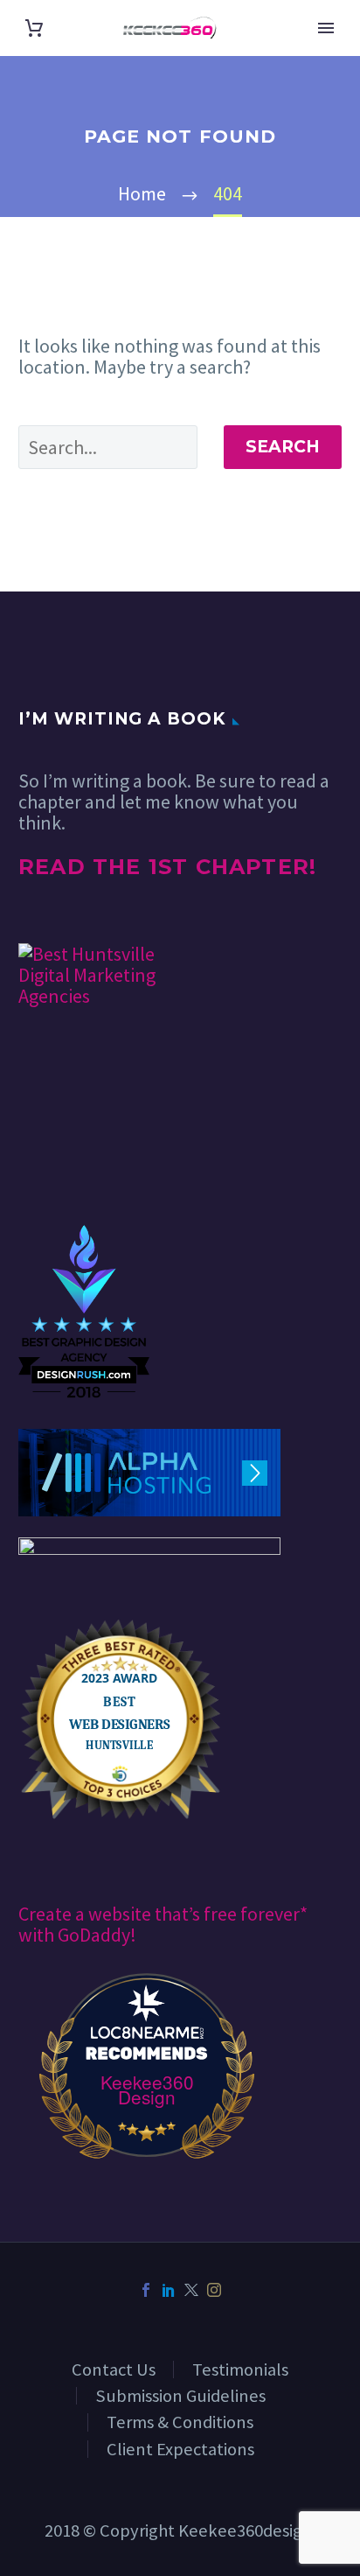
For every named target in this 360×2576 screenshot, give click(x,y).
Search (283, 447)
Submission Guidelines (180, 2396)
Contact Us (114, 2369)
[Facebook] (146, 2290)
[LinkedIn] (169, 2290)
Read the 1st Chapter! (167, 867)
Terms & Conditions (180, 2422)
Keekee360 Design (147, 2089)
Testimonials (240, 2369)
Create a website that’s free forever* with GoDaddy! (163, 1924)
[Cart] (34, 28)
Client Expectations (180, 2449)
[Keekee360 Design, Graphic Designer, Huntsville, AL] (84, 1172)
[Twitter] (191, 2290)
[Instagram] (214, 2290)
